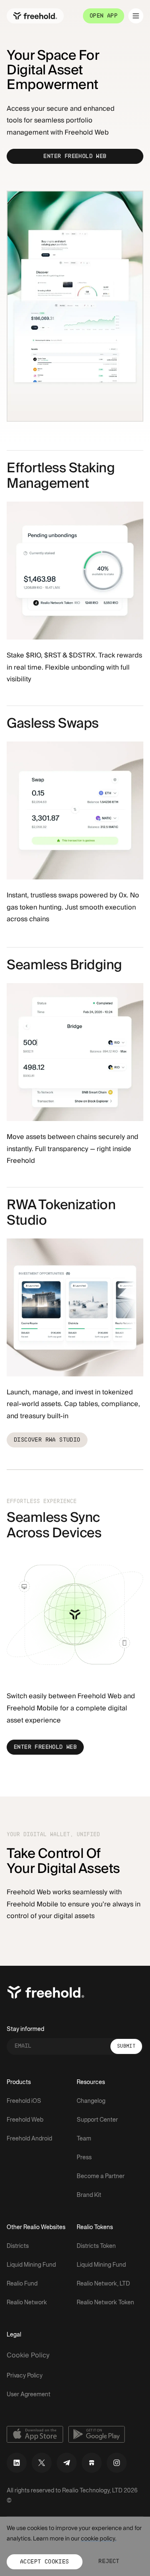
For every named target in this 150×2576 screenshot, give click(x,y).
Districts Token (96, 2246)
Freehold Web (25, 2120)
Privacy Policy (25, 2376)
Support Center (97, 2120)
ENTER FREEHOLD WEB (75, 157)
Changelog (91, 2101)
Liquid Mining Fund (31, 2265)
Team (84, 2139)
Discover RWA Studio (47, 1440)
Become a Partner (101, 2177)
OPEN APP (104, 16)
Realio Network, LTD (103, 2284)
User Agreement (29, 2395)
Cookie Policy (28, 2355)
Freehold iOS (24, 2101)
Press (84, 2158)
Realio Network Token (105, 2303)
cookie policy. (99, 2539)
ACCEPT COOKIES (45, 2562)
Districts (18, 2246)
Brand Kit (89, 2195)
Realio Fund (22, 2284)
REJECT (109, 2562)
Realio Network (27, 2303)
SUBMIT (126, 2046)
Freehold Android (29, 2139)
